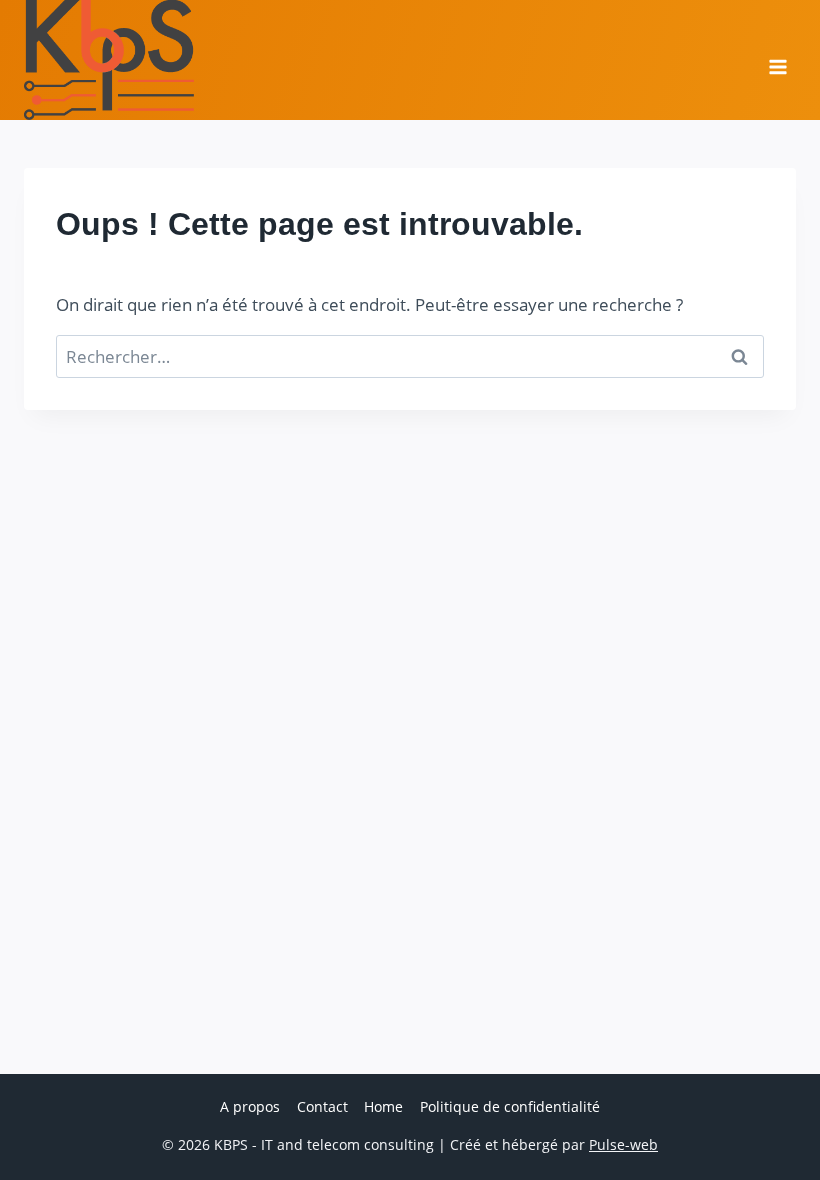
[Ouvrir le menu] (777, 60)
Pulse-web (623, 1144)
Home (383, 1106)
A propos (250, 1106)
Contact (322, 1106)
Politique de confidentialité (510, 1106)
